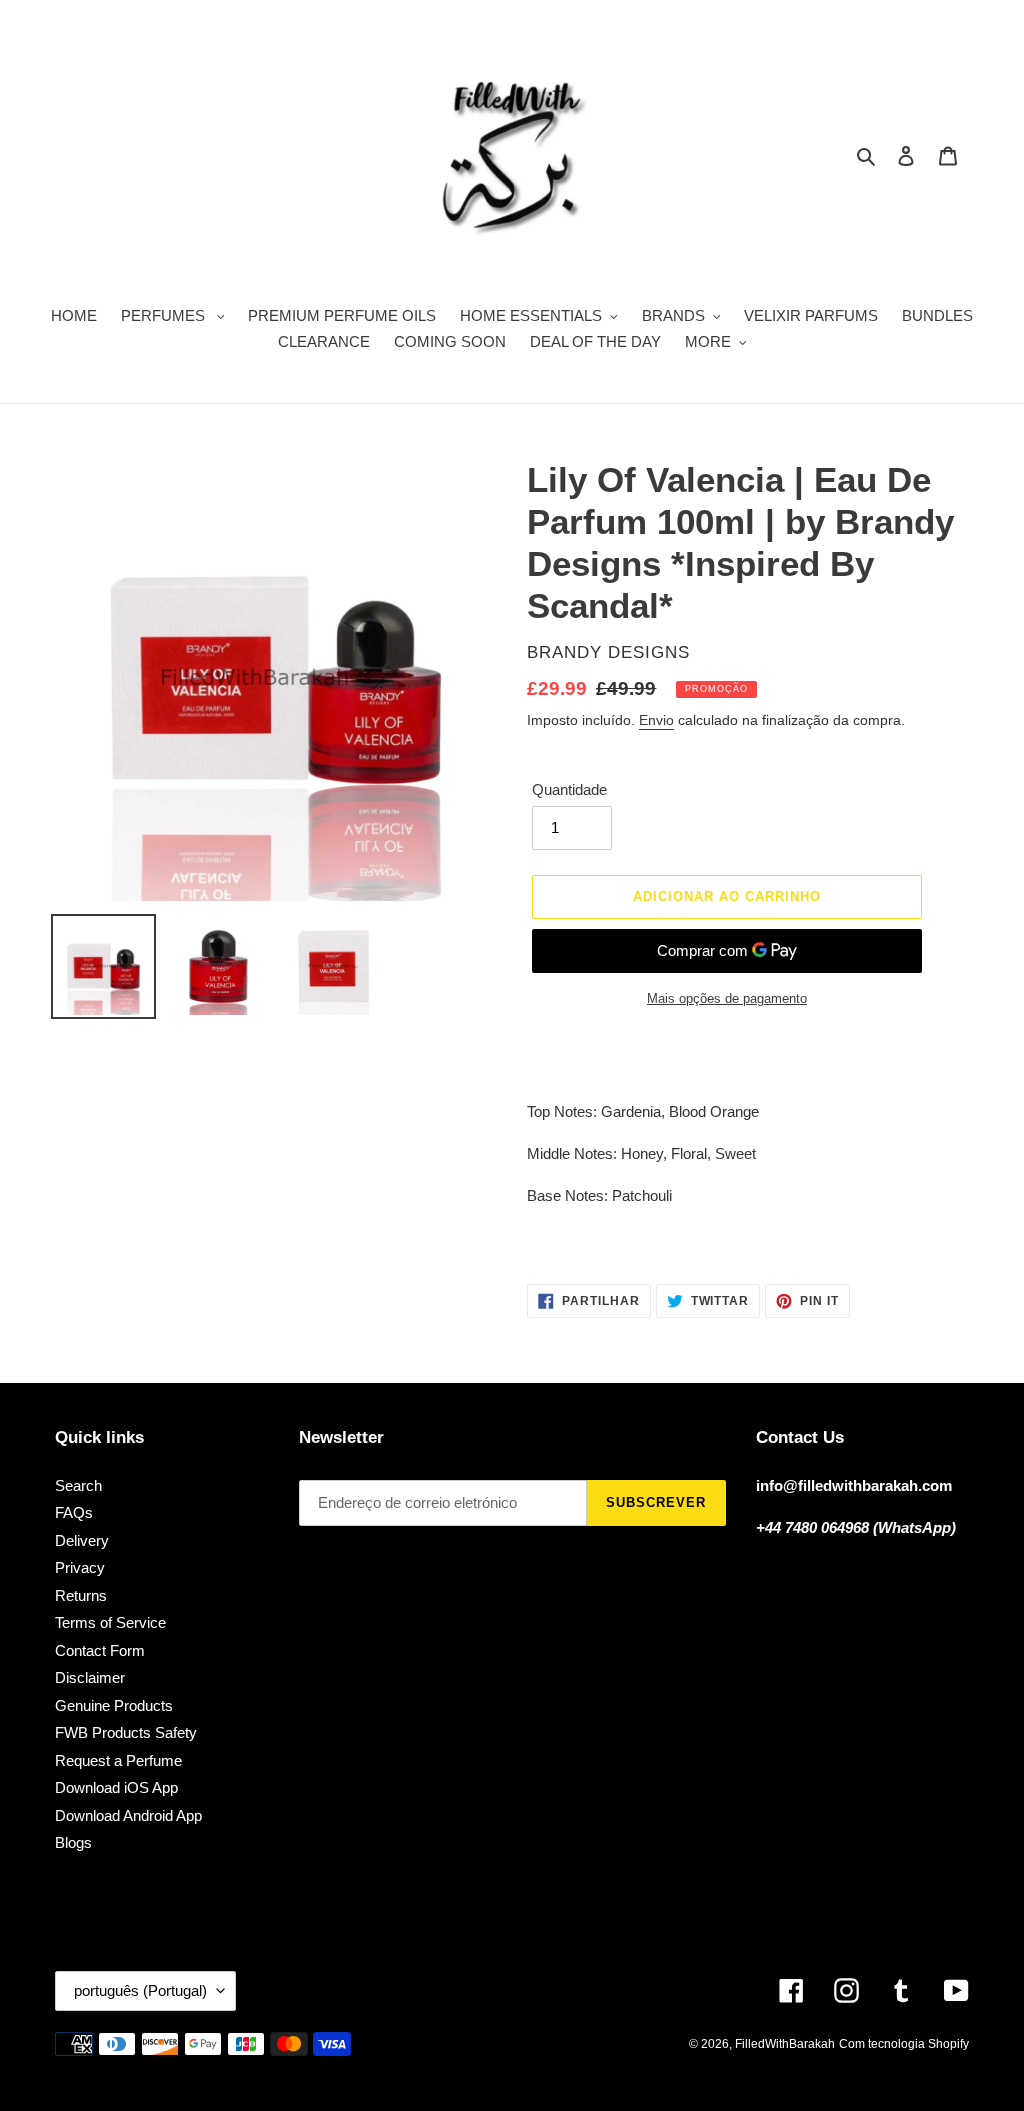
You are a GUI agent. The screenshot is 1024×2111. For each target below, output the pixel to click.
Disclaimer (90, 1677)
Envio (656, 720)
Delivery (82, 1540)
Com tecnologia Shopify (904, 2044)
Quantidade (569, 789)
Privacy (80, 1567)
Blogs (73, 1842)
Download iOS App (116, 1787)
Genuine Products (114, 1705)
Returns (81, 1595)
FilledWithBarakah (785, 2044)
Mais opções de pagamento (727, 998)
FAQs (74, 1512)
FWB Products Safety (126, 1732)
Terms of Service (110, 1622)
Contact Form (100, 1650)
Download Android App (128, 1815)
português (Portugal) (140, 1990)
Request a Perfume (118, 1760)
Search (78, 1485)
